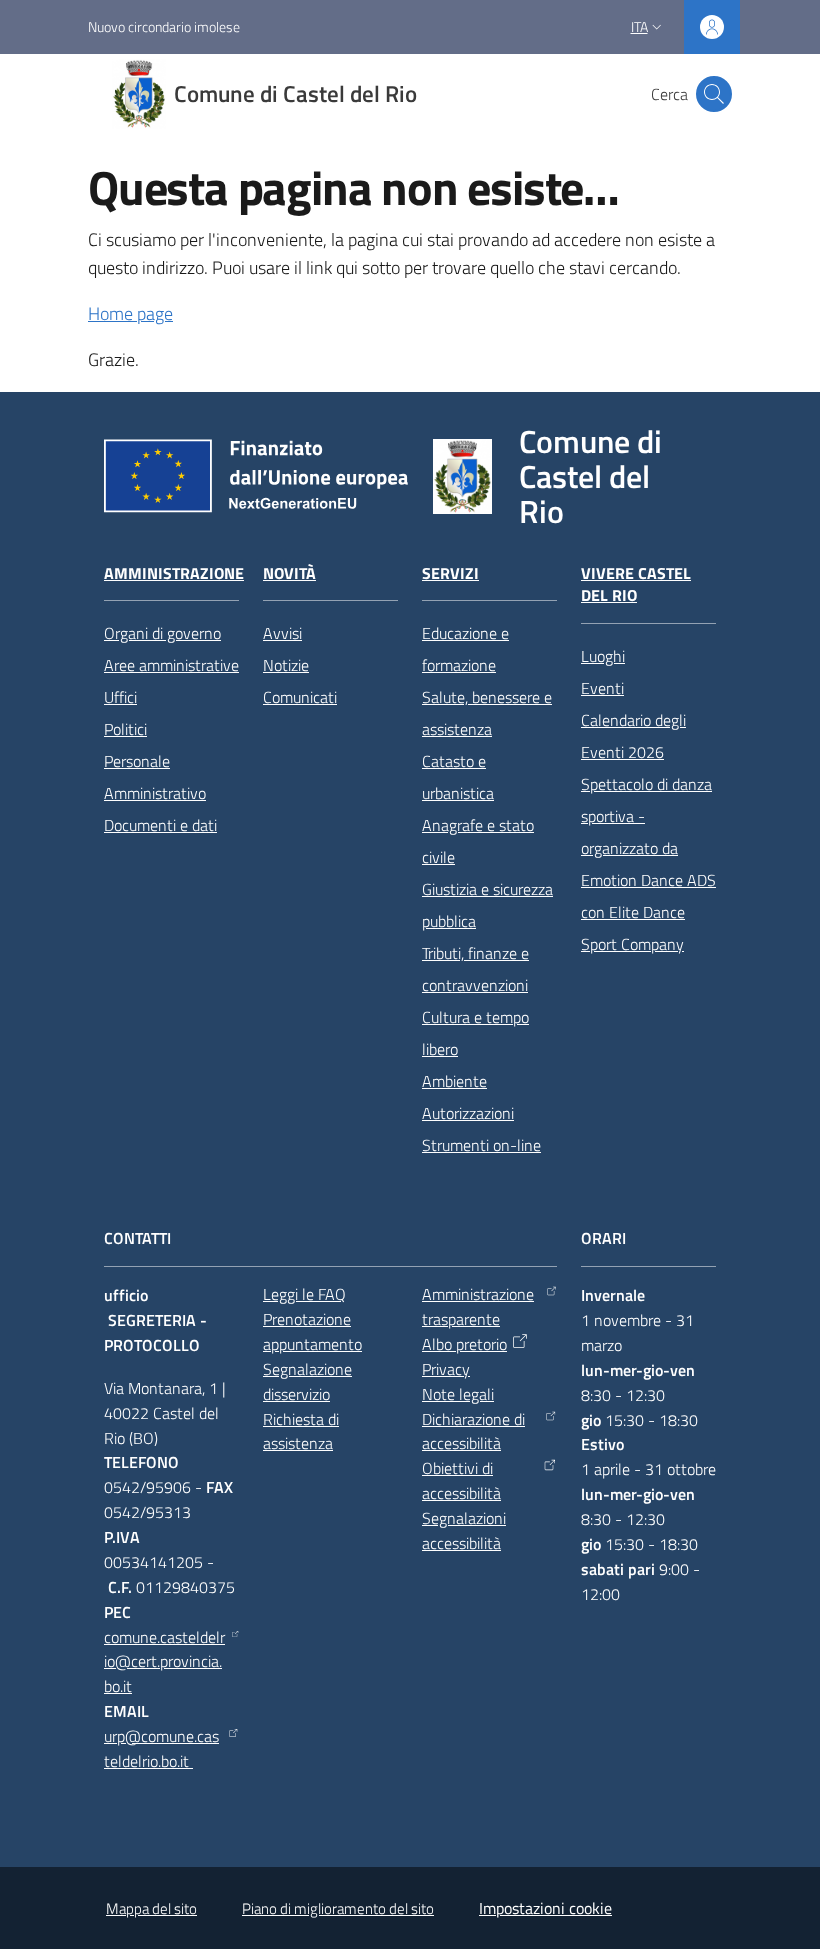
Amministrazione (174, 573)
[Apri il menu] (28, 94)
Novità (289, 573)
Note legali (458, 1394)
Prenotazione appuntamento (312, 1331)
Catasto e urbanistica (458, 777)
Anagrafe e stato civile (478, 841)
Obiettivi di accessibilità (461, 1480)
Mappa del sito (151, 1908)
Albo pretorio (464, 1344)
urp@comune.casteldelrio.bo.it (161, 1748)
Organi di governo (162, 633)
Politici (125, 729)
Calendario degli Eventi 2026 (633, 736)
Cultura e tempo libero (475, 1033)
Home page (130, 313)
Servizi (450, 573)
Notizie (286, 665)
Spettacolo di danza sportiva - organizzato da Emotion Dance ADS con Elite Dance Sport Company (648, 864)
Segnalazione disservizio (307, 1381)
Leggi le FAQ (304, 1294)
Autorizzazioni (468, 1113)
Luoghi (603, 656)
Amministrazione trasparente (478, 1306)
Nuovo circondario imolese (164, 26)
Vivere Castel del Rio (636, 585)
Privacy (446, 1369)
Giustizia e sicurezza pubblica (487, 905)
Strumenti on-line (481, 1145)
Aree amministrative (171, 665)
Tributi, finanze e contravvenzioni (475, 969)
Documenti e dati (160, 825)
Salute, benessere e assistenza (487, 713)
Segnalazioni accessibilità (464, 1530)
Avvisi (282, 633)
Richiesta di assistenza (301, 1431)
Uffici (120, 697)
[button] (714, 94)
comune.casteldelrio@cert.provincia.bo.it (164, 1662)
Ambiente (454, 1081)
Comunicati (300, 697)
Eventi (602, 688)
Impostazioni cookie (545, 1908)
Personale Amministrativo (155, 777)
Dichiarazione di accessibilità (473, 1431)
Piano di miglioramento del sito (338, 1908)
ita (639, 26)
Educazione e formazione (465, 649)
